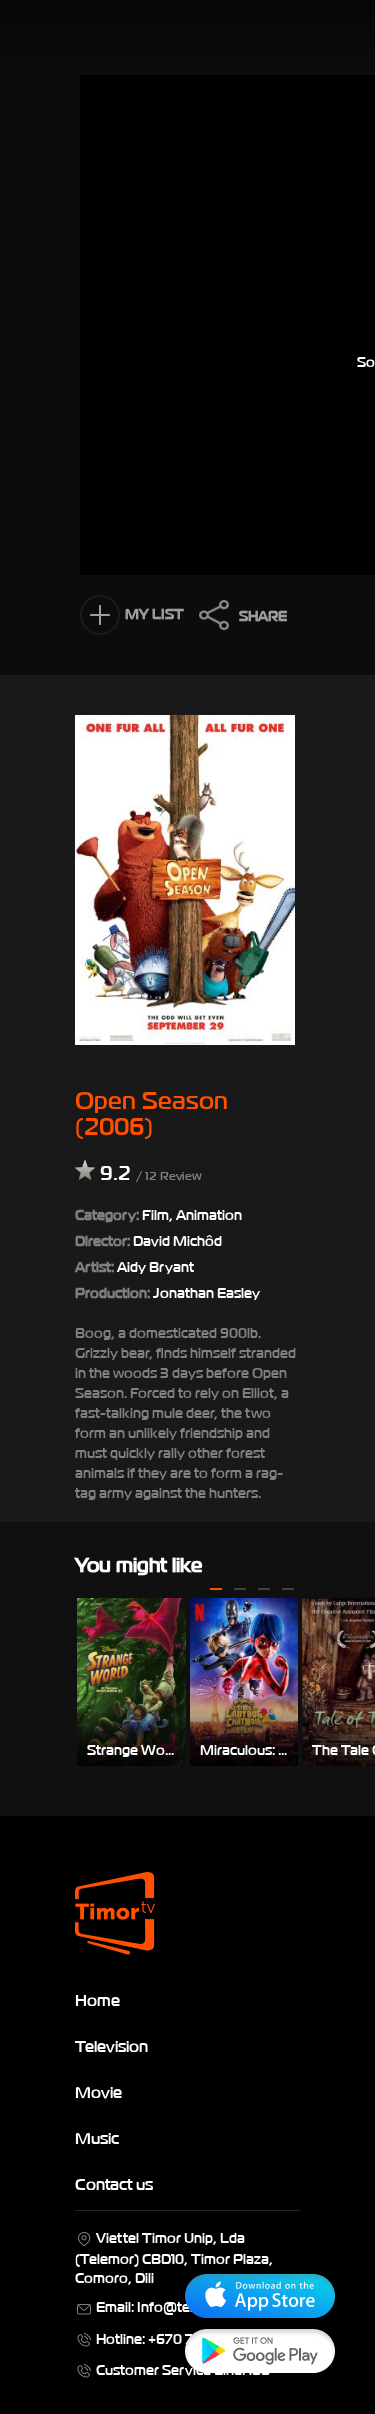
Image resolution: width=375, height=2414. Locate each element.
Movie (98, 2091)
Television (111, 2045)
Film (155, 1213)
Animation (209, 1213)
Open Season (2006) (151, 1111)
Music (97, 2137)
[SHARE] (209, 620)
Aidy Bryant (155, 1265)
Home (97, 1999)
